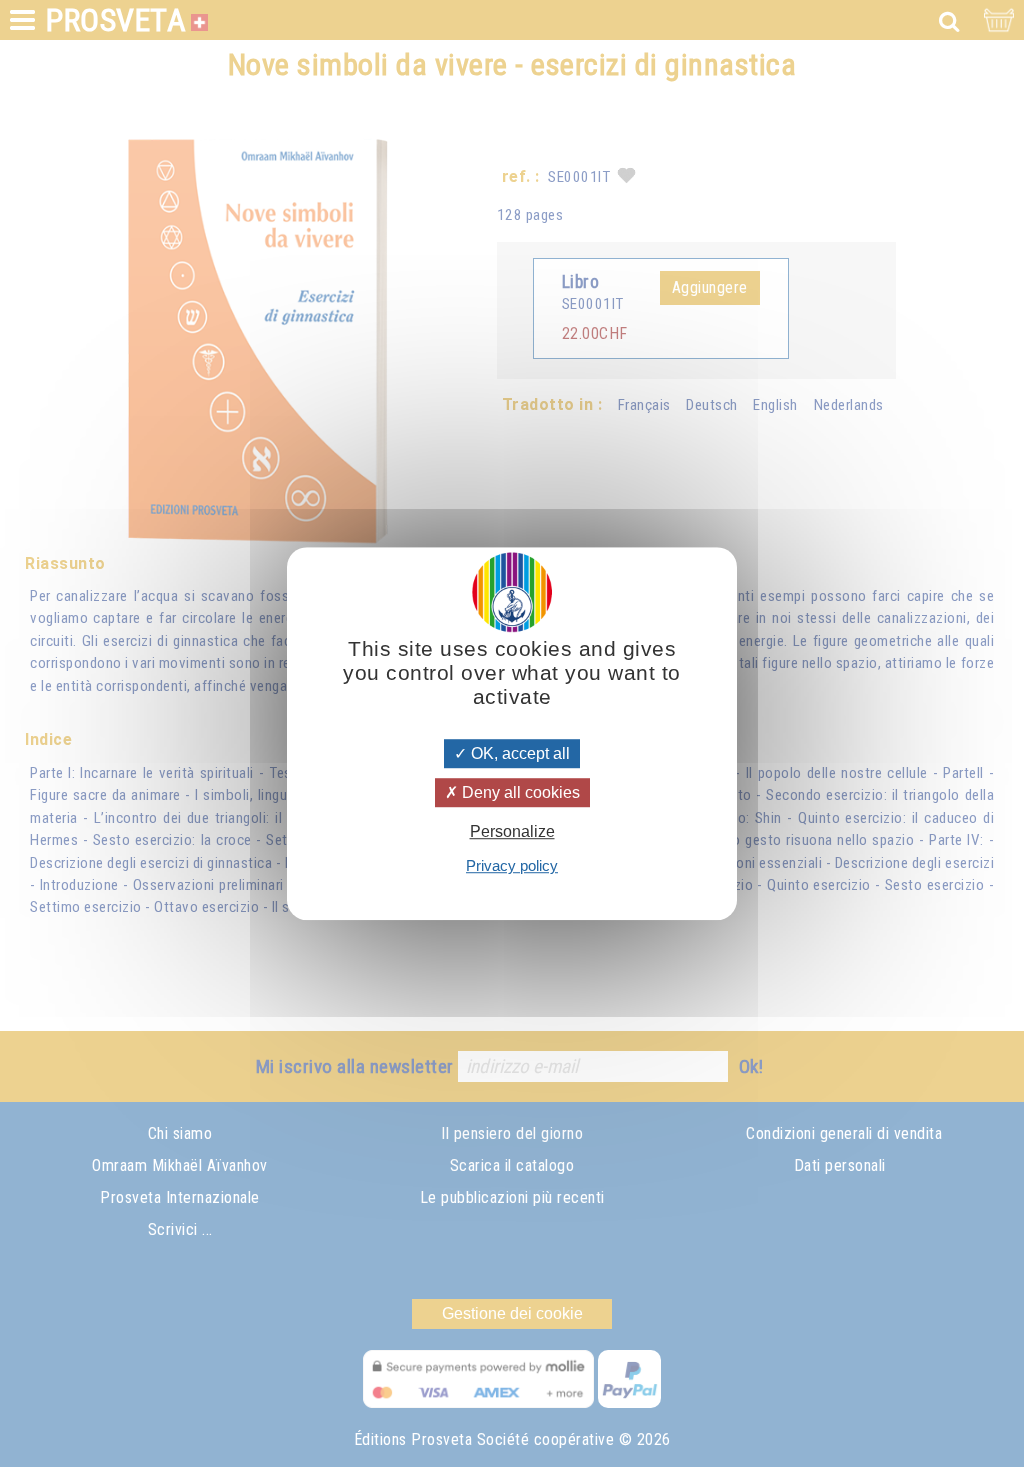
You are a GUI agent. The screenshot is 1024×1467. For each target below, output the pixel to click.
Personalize (512, 831)
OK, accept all (518, 753)
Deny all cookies (519, 792)
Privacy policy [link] (512, 865)
